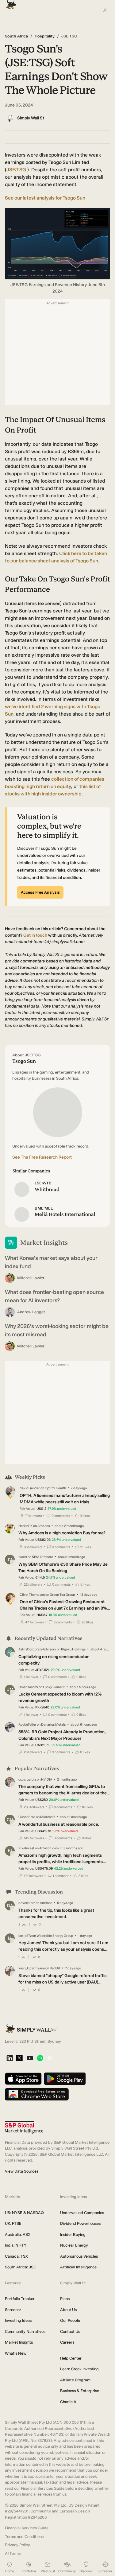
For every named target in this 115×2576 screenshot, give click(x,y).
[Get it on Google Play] (65, 2079)
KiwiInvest (26, 1848)
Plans (65, 2299)
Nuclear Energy (74, 2245)
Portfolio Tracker (20, 2299)
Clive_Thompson (32, 1595)
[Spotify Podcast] (40, 2059)
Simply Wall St (31, 118)
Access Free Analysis (40, 892)
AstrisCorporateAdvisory (37, 1649)
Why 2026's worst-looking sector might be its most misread (57, 1330)
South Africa (16, 36)
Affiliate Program (75, 2380)
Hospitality (45, 36)
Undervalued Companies (82, 2213)
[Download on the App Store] (23, 2079)
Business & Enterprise (80, 2391)
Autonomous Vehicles (79, 2256)
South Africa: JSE (20, 2267)
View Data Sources (22, 2171)
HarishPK (25, 1526)
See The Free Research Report (42, 1157)
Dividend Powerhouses (80, 2223)
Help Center (71, 2358)
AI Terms (13, 2553)
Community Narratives (25, 2331)
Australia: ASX (18, 2234)
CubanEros (27, 1817)
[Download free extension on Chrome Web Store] (37, 2095)
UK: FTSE (13, 2223)
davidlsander (30, 1488)
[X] (19, 2058)
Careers (67, 2342)
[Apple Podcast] (50, 2059)
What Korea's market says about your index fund (51, 1262)
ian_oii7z (25, 1936)
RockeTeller (27, 1725)
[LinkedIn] (10, 2059)
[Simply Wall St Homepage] (10, 3)
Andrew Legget (31, 1312)
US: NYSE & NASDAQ (24, 2213)
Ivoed (23, 1557)
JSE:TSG (16, 170)
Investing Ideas (18, 2320)
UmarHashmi (28, 1687)
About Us (68, 2310)
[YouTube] (30, 2059)
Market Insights (19, 2342)
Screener (13, 2310)
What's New (16, 2353)
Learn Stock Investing (79, 2369)
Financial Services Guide (27, 2528)
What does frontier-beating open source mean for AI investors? (54, 1296)
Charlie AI (69, 2402)
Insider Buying (73, 2234)
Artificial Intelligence (78, 2267)
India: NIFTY (16, 2245)
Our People (70, 2320)
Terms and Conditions (24, 2537)
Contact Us (70, 2331)
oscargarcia (27, 1779)
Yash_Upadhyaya (32, 1968)
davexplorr (27, 1903)
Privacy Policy (17, 2545)
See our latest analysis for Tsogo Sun (45, 198)
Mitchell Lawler (31, 1278)
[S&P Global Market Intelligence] (24, 2127)
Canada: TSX (16, 2256)
